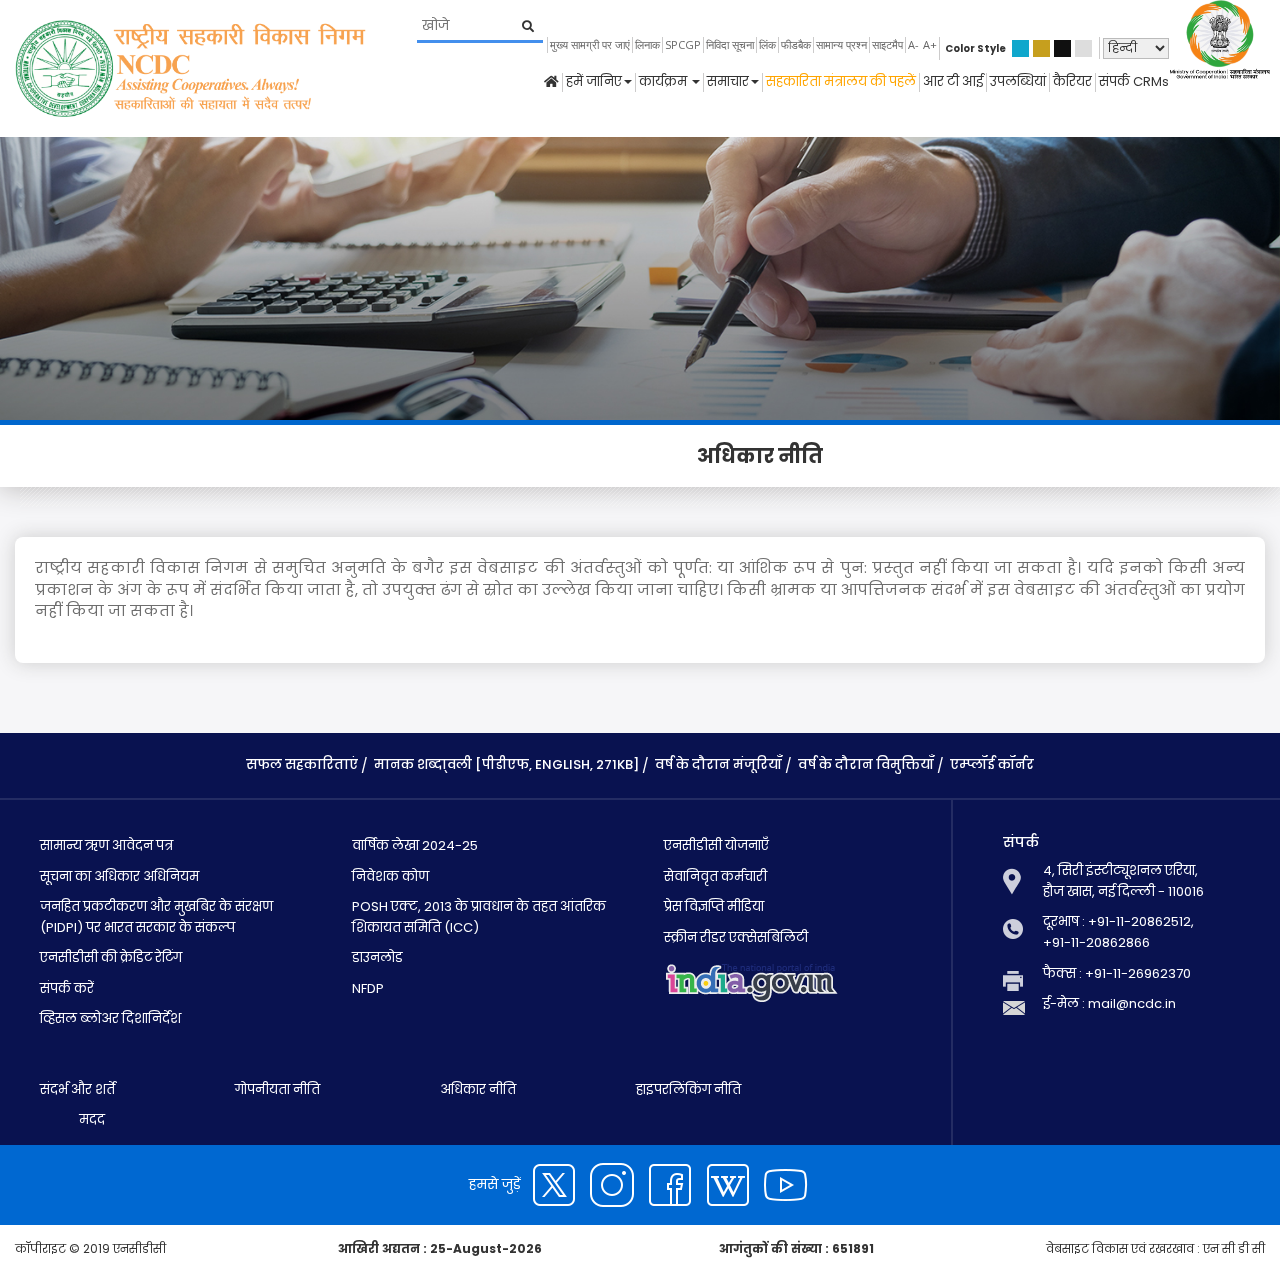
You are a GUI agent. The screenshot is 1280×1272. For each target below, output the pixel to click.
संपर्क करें (67, 988)
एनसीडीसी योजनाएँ (716, 845)
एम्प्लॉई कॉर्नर (992, 764)
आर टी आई (953, 82)
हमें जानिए (594, 82)
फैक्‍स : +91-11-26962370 (1117, 973)
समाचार (728, 82)
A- (913, 44)
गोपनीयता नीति (277, 1089)
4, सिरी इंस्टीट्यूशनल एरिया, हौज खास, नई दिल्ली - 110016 (1123, 881)
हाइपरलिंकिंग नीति (688, 1089)
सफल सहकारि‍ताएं (302, 764)
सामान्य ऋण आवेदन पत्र (106, 845)
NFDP (368, 988)
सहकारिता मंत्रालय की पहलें (841, 82)
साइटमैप (887, 44)
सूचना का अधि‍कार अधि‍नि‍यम (119, 876)
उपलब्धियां (1018, 82)
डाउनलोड (377, 957)
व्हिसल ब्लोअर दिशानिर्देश (110, 1018)
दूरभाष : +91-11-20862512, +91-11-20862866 (1118, 932)
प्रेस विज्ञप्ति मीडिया (714, 906)
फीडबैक (796, 44)
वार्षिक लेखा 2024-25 (415, 845)
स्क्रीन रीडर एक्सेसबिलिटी (736, 937)
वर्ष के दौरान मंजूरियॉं (718, 764)
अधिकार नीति (478, 1089)
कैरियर (1072, 82)
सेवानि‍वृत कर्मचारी (715, 876)
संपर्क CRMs (1134, 82)
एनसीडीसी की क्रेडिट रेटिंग (111, 957)
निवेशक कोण (390, 876)
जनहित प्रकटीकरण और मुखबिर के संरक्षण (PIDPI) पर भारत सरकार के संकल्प (156, 917)
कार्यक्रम (664, 82)
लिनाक (647, 44)
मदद (90, 1119)
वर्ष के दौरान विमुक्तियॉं (866, 764)
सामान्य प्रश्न (841, 44)
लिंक (767, 44)
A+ (930, 44)
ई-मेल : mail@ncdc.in (1109, 1003)
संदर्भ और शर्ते (77, 1089)
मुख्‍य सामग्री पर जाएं (590, 44)
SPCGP (683, 44)
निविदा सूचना (730, 44)
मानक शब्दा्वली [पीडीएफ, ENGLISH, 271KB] (506, 764)
